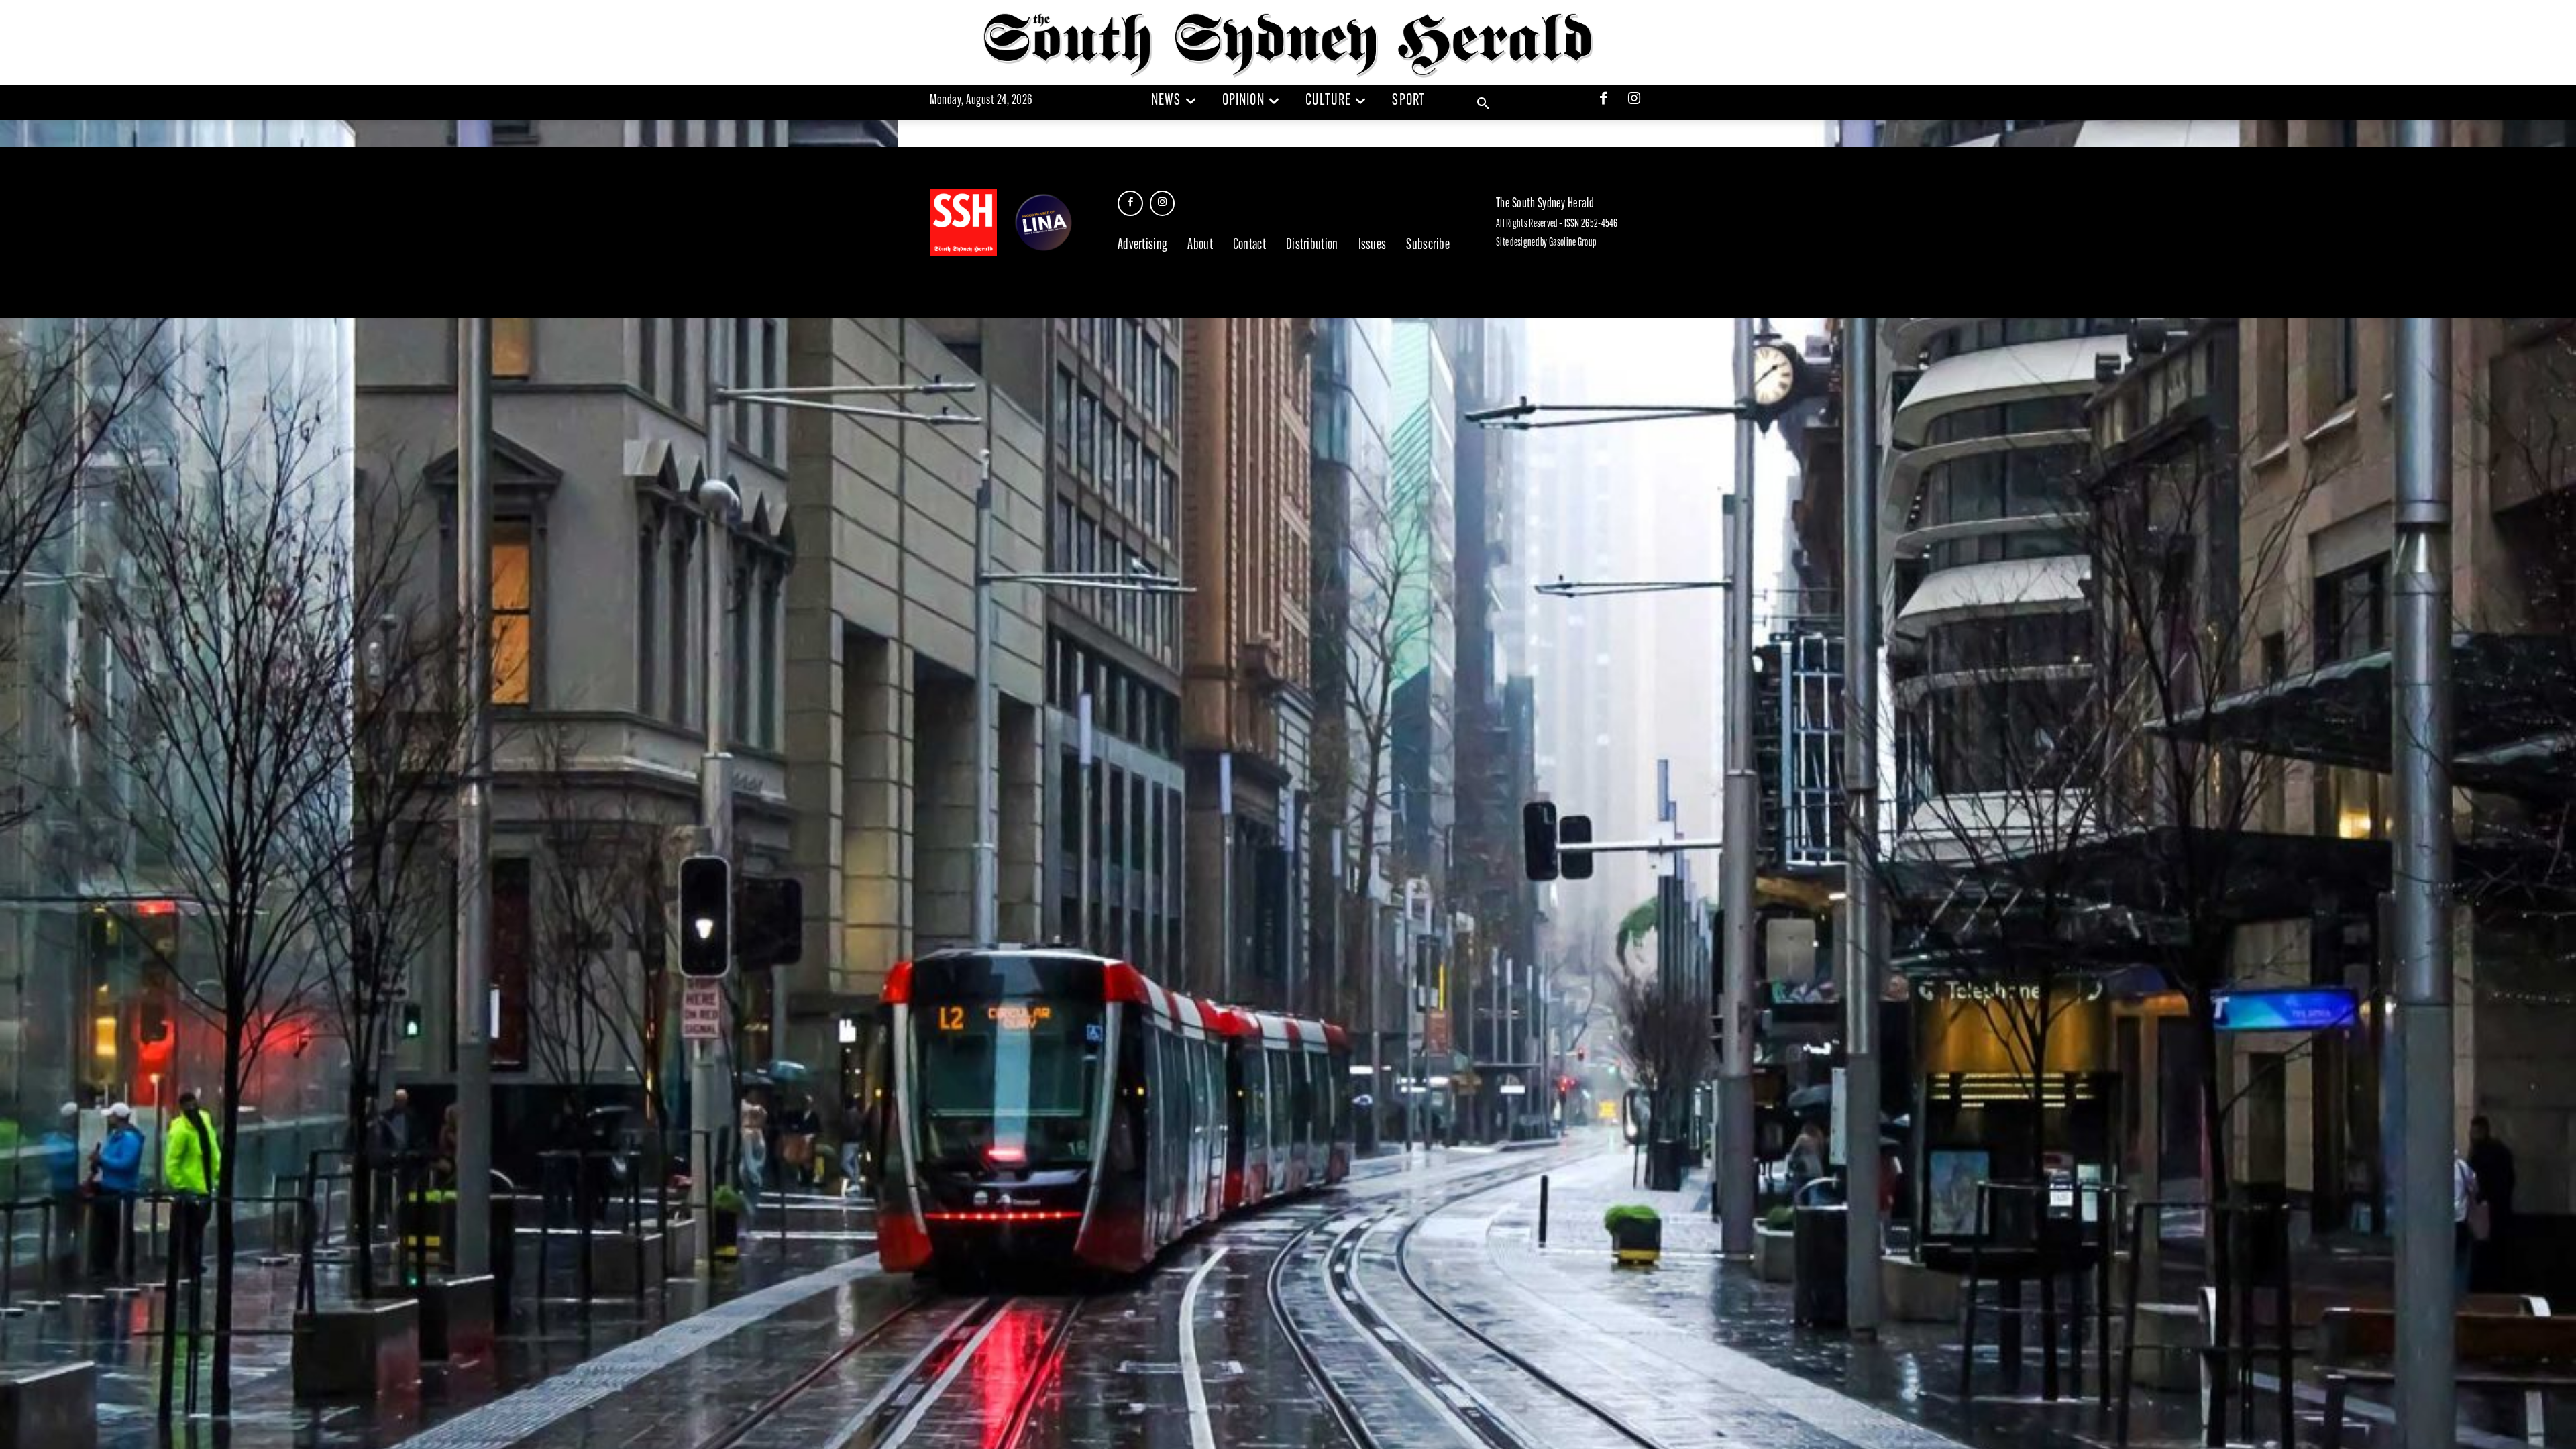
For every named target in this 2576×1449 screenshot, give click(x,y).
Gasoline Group (1572, 243)
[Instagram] (1634, 100)
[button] (1483, 104)
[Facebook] (1604, 100)
